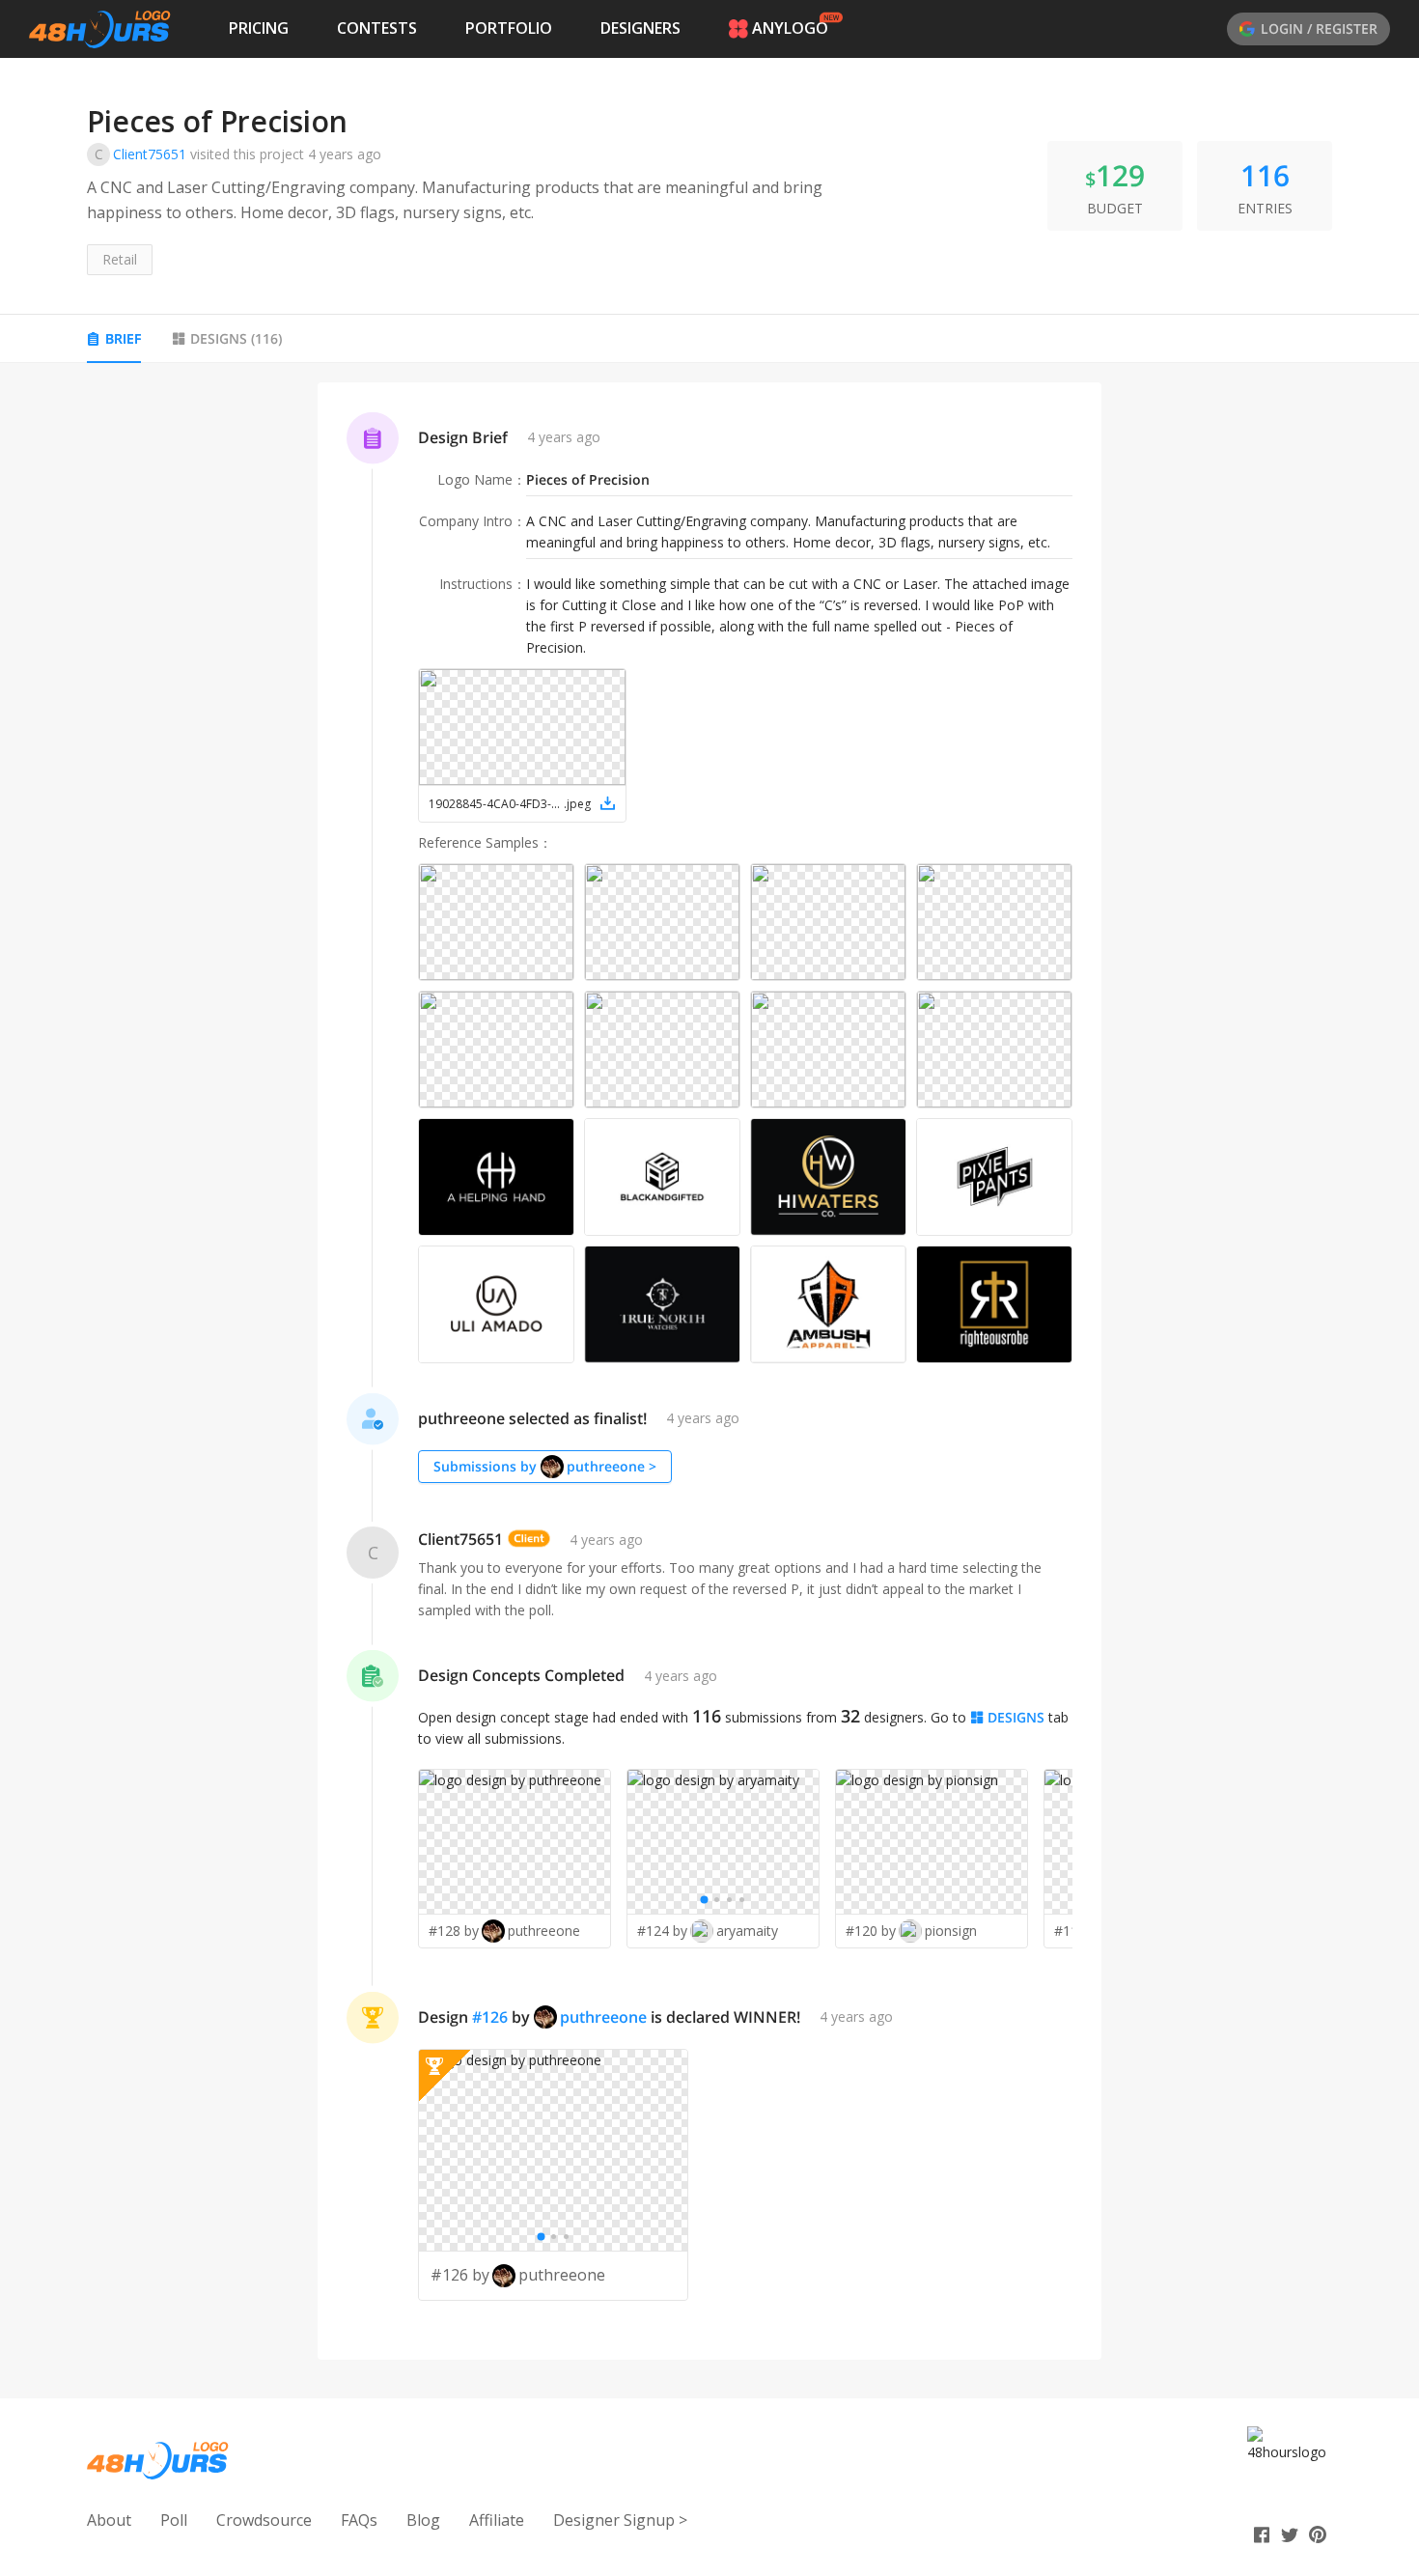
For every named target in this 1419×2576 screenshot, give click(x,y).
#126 (490, 2017)
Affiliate (497, 2520)
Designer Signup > (620, 2520)
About (109, 2520)
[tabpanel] (709, 1371)
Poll (174, 2520)
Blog (423, 2520)
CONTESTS (377, 28)
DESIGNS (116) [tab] (236, 338)
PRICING (259, 28)
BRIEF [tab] (123, 338)
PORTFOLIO (509, 28)
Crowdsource (264, 2520)
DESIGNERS (640, 28)
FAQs (359, 2520)
